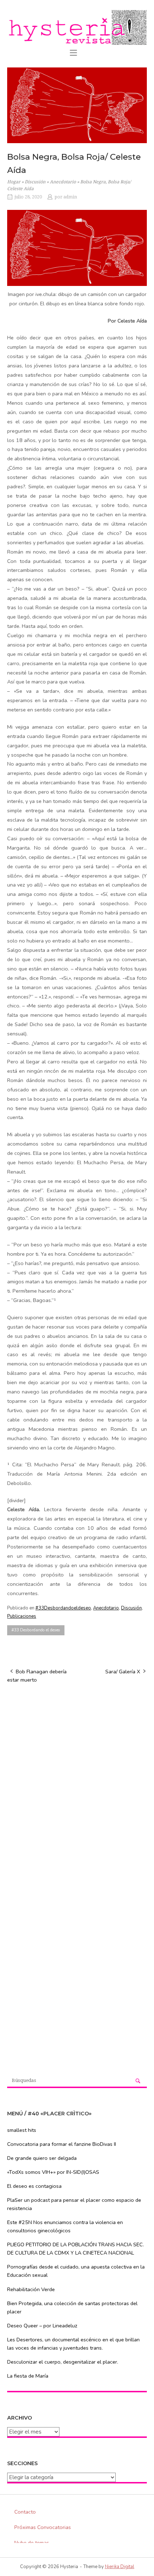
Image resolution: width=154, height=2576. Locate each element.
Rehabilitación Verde (31, 2289)
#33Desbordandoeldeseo (63, 1608)
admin (70, 197)
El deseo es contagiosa (34, 2186)
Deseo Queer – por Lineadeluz (42, 2326)
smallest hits (22, 2130)
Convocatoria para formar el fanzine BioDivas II (62, 2144)
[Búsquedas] (138, 2081)
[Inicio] (77, 27)
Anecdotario (63, 182)
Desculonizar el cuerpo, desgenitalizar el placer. (63, 2362)
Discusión (35, 182)
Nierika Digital (120, 2567)
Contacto (25, 2512)
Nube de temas (32, 2543)
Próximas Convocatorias (43, 2527)
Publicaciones (22, 1616)
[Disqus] (77, 1781)
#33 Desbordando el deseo (36, 1630)
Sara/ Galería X (123, 1672)
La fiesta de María (28, 2376)
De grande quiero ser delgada (42, 2158)
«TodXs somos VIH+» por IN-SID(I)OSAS (53, 2172)
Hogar (14, 182)
